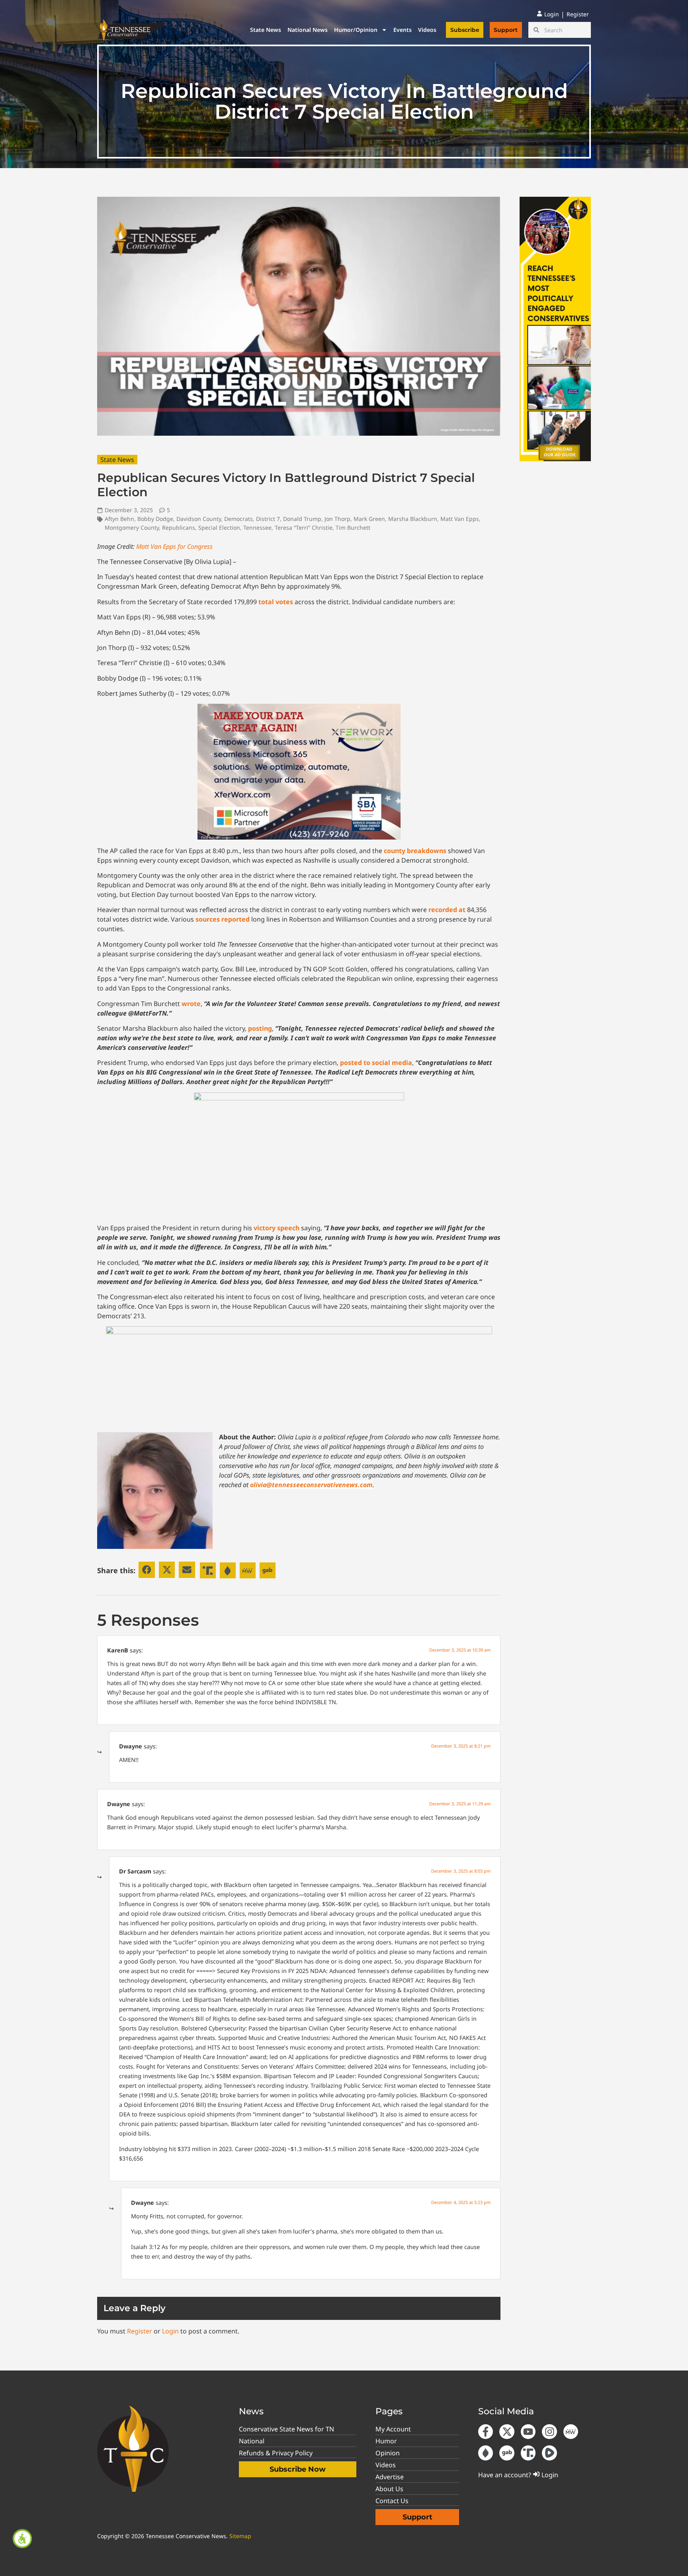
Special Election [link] (219, 528)
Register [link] (140, 2331)
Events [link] (403, 30)
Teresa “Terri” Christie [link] (304, 528)
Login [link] (170, 2331)
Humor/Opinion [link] (356, 30)
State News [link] (266, 30)
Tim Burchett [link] (353, 528)
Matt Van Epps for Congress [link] (174, 546)
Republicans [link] (179, 528)
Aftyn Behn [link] (119, 519)
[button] (147, 1570)
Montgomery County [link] (132, 528)
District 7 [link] (268, 519)
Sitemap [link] (240, 2536)
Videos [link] (427, 30)
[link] (22, 2539)
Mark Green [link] (369, 519)
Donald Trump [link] (302, 519)
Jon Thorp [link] (337, 519)
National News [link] (308, 30)
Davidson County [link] (199, 519)
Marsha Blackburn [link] (413, 519)
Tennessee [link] (257, 528)
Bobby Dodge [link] (155, 519)
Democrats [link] (238, 519)
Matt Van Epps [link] (460, 519)
